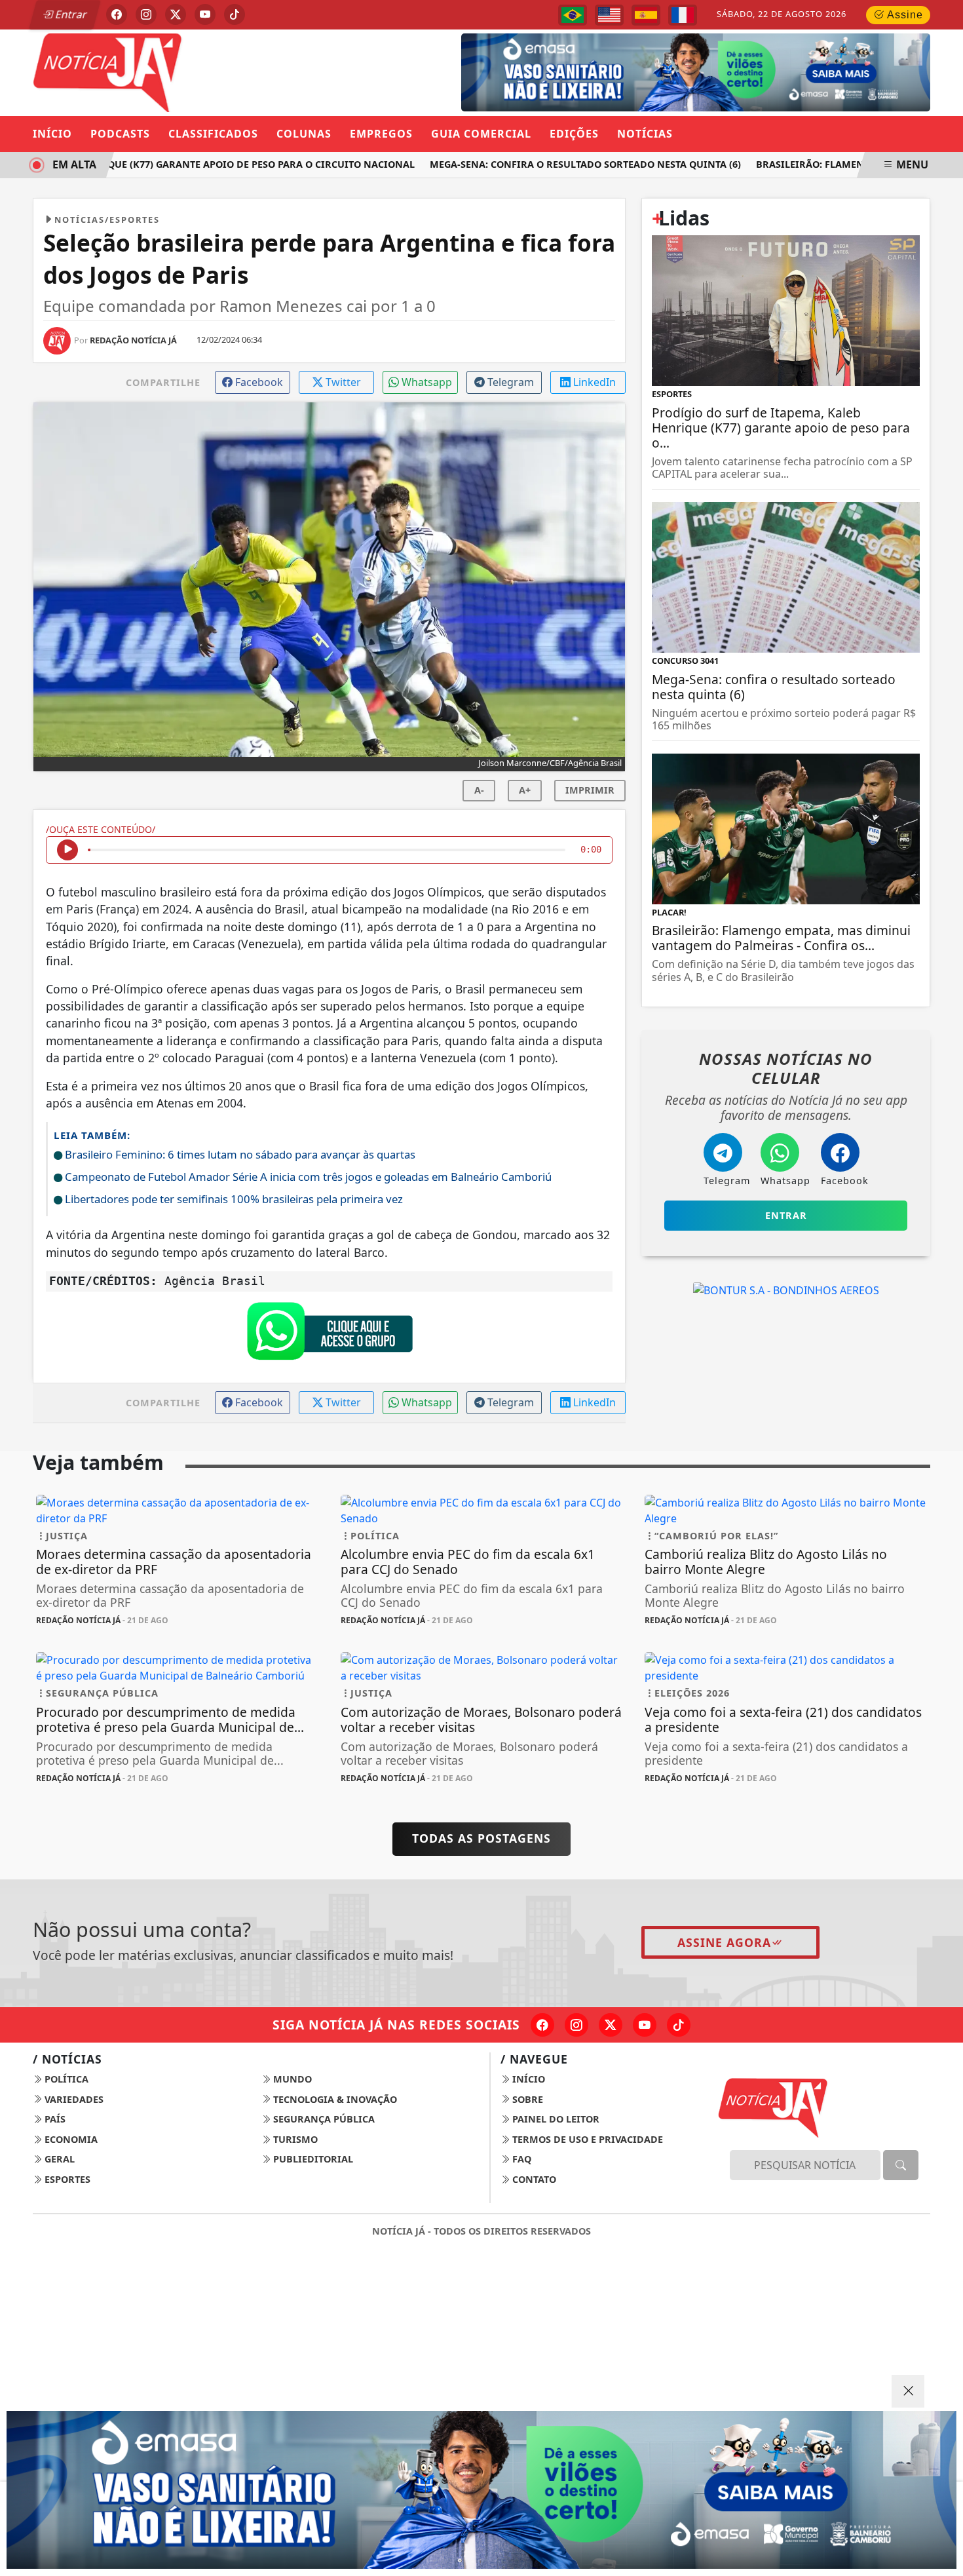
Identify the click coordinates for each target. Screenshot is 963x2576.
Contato (533, 2179)
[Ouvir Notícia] (67, 850)
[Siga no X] (176, 14)
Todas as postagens (481, 1838)
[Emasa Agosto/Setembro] (481, 2490)
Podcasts (120, 134)
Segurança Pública (323, 2119)
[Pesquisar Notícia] (901, 2165)
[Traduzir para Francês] (683, 15)
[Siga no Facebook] (117, 14)
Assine (904, 15)
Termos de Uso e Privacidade (586, 2139)
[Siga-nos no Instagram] (576, 2025)
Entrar (70, 14)
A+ (525, 790)
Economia (70, 2139)
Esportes (66, 2179)
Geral (58, 2159)
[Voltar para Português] (573, 15)
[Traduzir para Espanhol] (646, 15)
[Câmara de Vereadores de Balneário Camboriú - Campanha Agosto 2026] (676, 71)
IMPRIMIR (590, 790)
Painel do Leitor (555, 2119)
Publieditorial (312, 2159)
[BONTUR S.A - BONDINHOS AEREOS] (786, 1290)
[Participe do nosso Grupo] (330, 1335)
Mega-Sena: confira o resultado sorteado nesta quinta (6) (558, 164)
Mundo (291, 2079)
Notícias (645, 134)
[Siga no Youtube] (205, 14)
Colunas (304, 134)
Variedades (73, 2099)
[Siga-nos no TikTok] (679, 2025)
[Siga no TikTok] (235, 14)
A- (479, 790)
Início (52, 134)
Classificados (213, 134)
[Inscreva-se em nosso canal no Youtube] (645, 2025)
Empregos (381, 134)
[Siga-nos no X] (611, 2025)
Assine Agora (724, 1942)
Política (65, 2079)
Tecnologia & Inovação (334, 2099)
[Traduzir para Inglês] (609, 15)
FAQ (520, 2159)
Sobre (526, 2099)
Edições (574, 134)
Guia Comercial (481, 134)
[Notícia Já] (177, 71)
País (54, 2119)
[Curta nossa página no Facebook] (542, 2025)
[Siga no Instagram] (146, 14)
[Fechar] (908, 2391)
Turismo (294, 2139)
